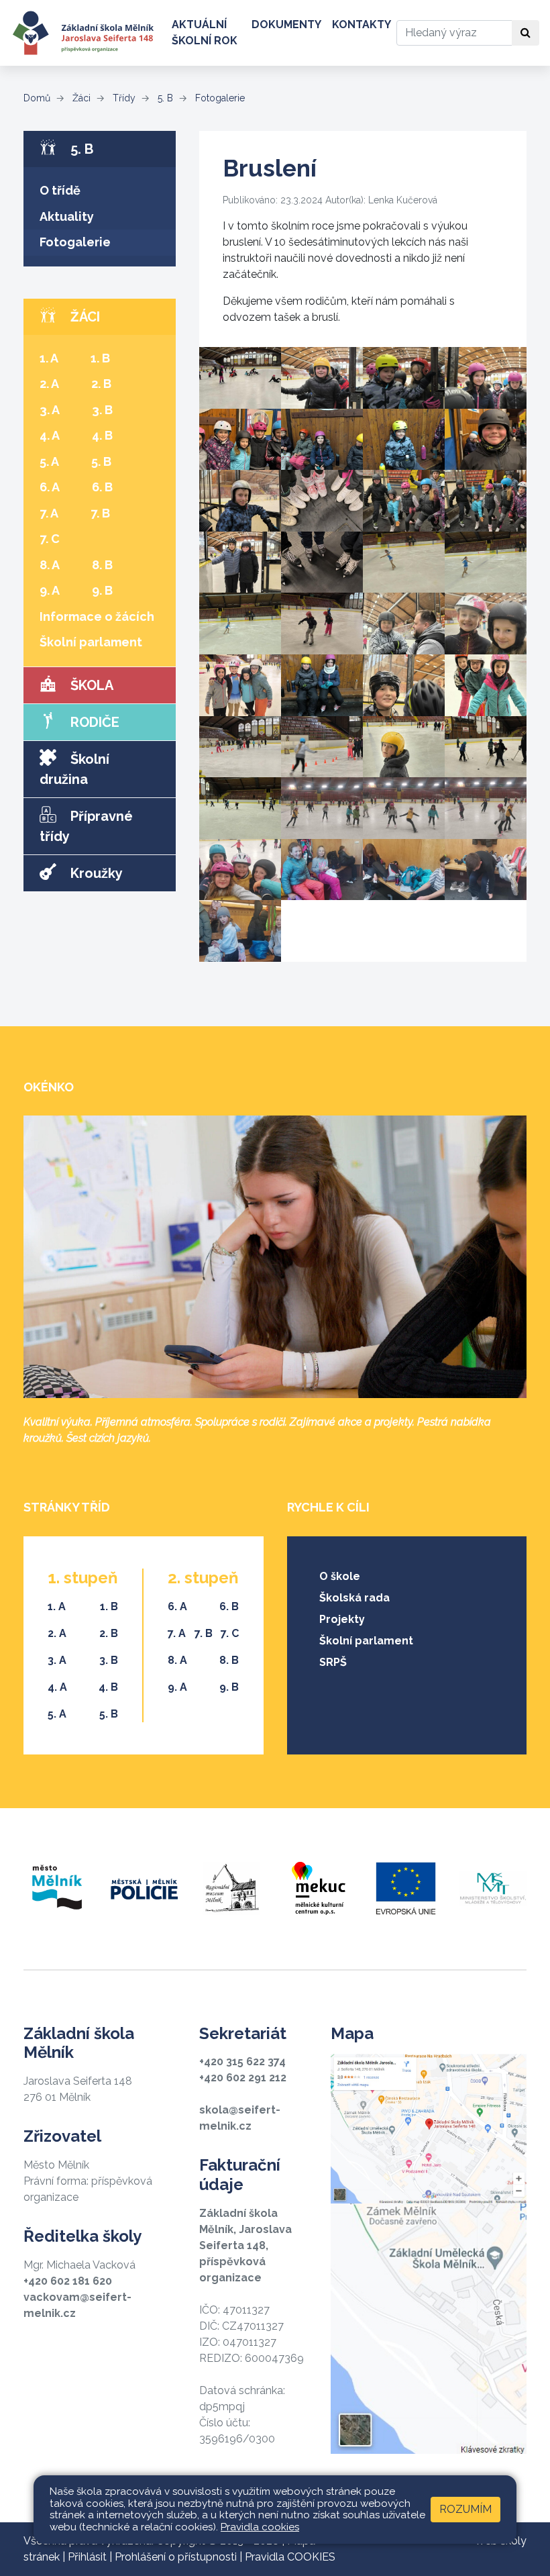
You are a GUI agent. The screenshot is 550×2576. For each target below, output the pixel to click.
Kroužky (95, 873)
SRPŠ (333, 1662)
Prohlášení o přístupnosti (176, 2557)
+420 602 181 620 (68, 2281)
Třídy (123, 98)
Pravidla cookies (260, 2527)
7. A (49, 513)
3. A (50, 410)
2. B (101, 384)
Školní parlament (91, 642)
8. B (102, 565)
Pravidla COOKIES (290, 2557)
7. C (50, 539)
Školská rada (354, 1598)
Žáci (80, 98)
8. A (50, 565)
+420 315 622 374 (242, 2062)
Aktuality (67, 216)
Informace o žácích (97, 616)
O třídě (60, 190)
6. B (102, 487)
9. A (50, 590)
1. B (100, 358)
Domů (37, 98)
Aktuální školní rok (205, 33)
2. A (49, 384)
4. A (50, 435)
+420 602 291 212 (243, 2078)
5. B (164, 98)
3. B (102, 410)
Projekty (342, 1619)
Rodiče (93, 722)
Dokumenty (286, 24)
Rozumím (465, 2509)
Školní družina (74, 769)
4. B (102, 435)
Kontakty (362, 24)
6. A (50, 487)
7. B (100, 513)
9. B (102, 590)
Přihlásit (87, 2557)
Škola (90, 685)
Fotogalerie (219, 98)
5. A (49, 461)
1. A (49, 358)
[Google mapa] (429, 2254)
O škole (340, 1576)
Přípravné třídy (86, 826)
